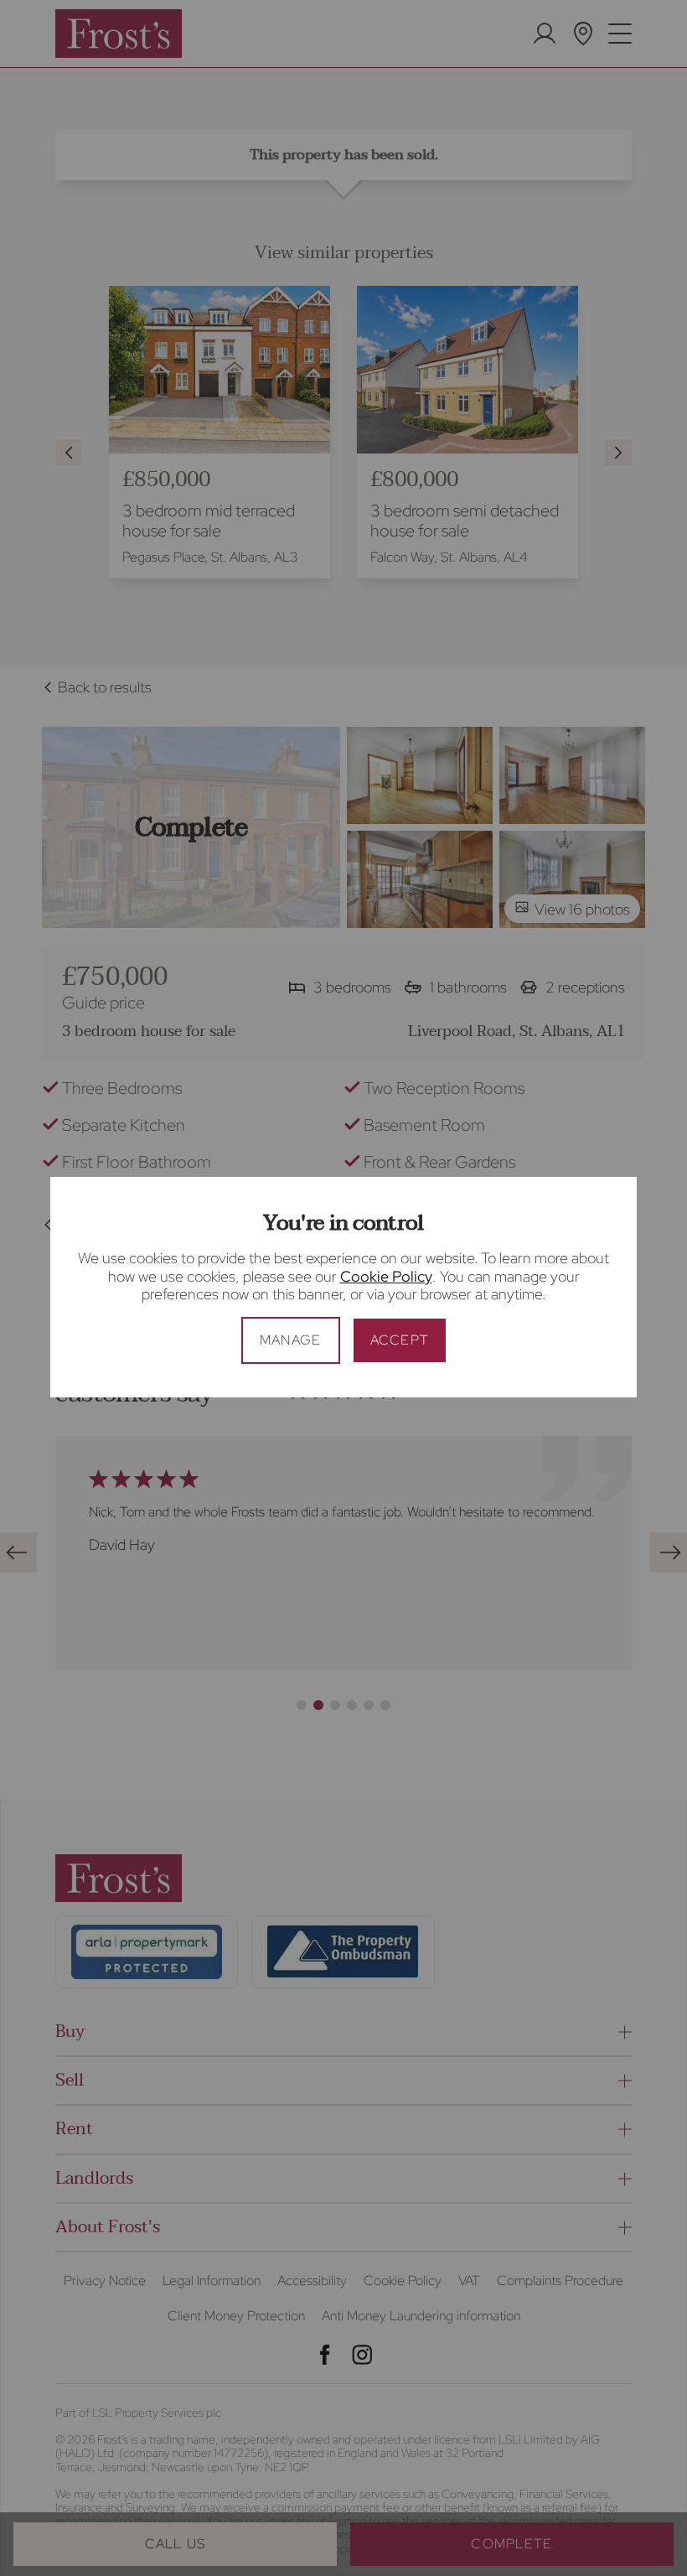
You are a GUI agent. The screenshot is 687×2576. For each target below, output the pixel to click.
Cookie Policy (386, 1276)
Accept (400, 1340)
